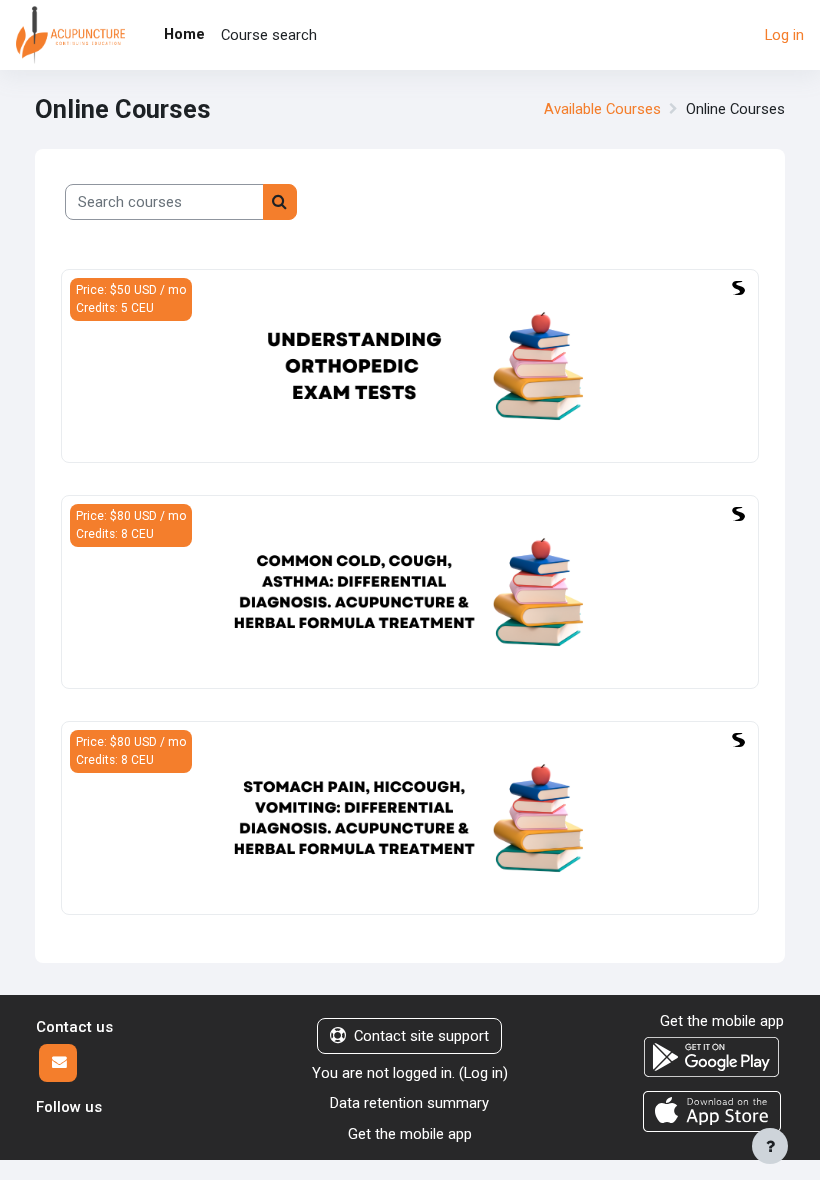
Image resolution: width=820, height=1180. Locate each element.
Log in (784, 35)
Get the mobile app (410, 1134)
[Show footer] (770, 1146)
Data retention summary (409, 1103)
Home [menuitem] (184, 34)
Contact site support (421, 1036)
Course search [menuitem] (269, 35)
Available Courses (602, 109)
